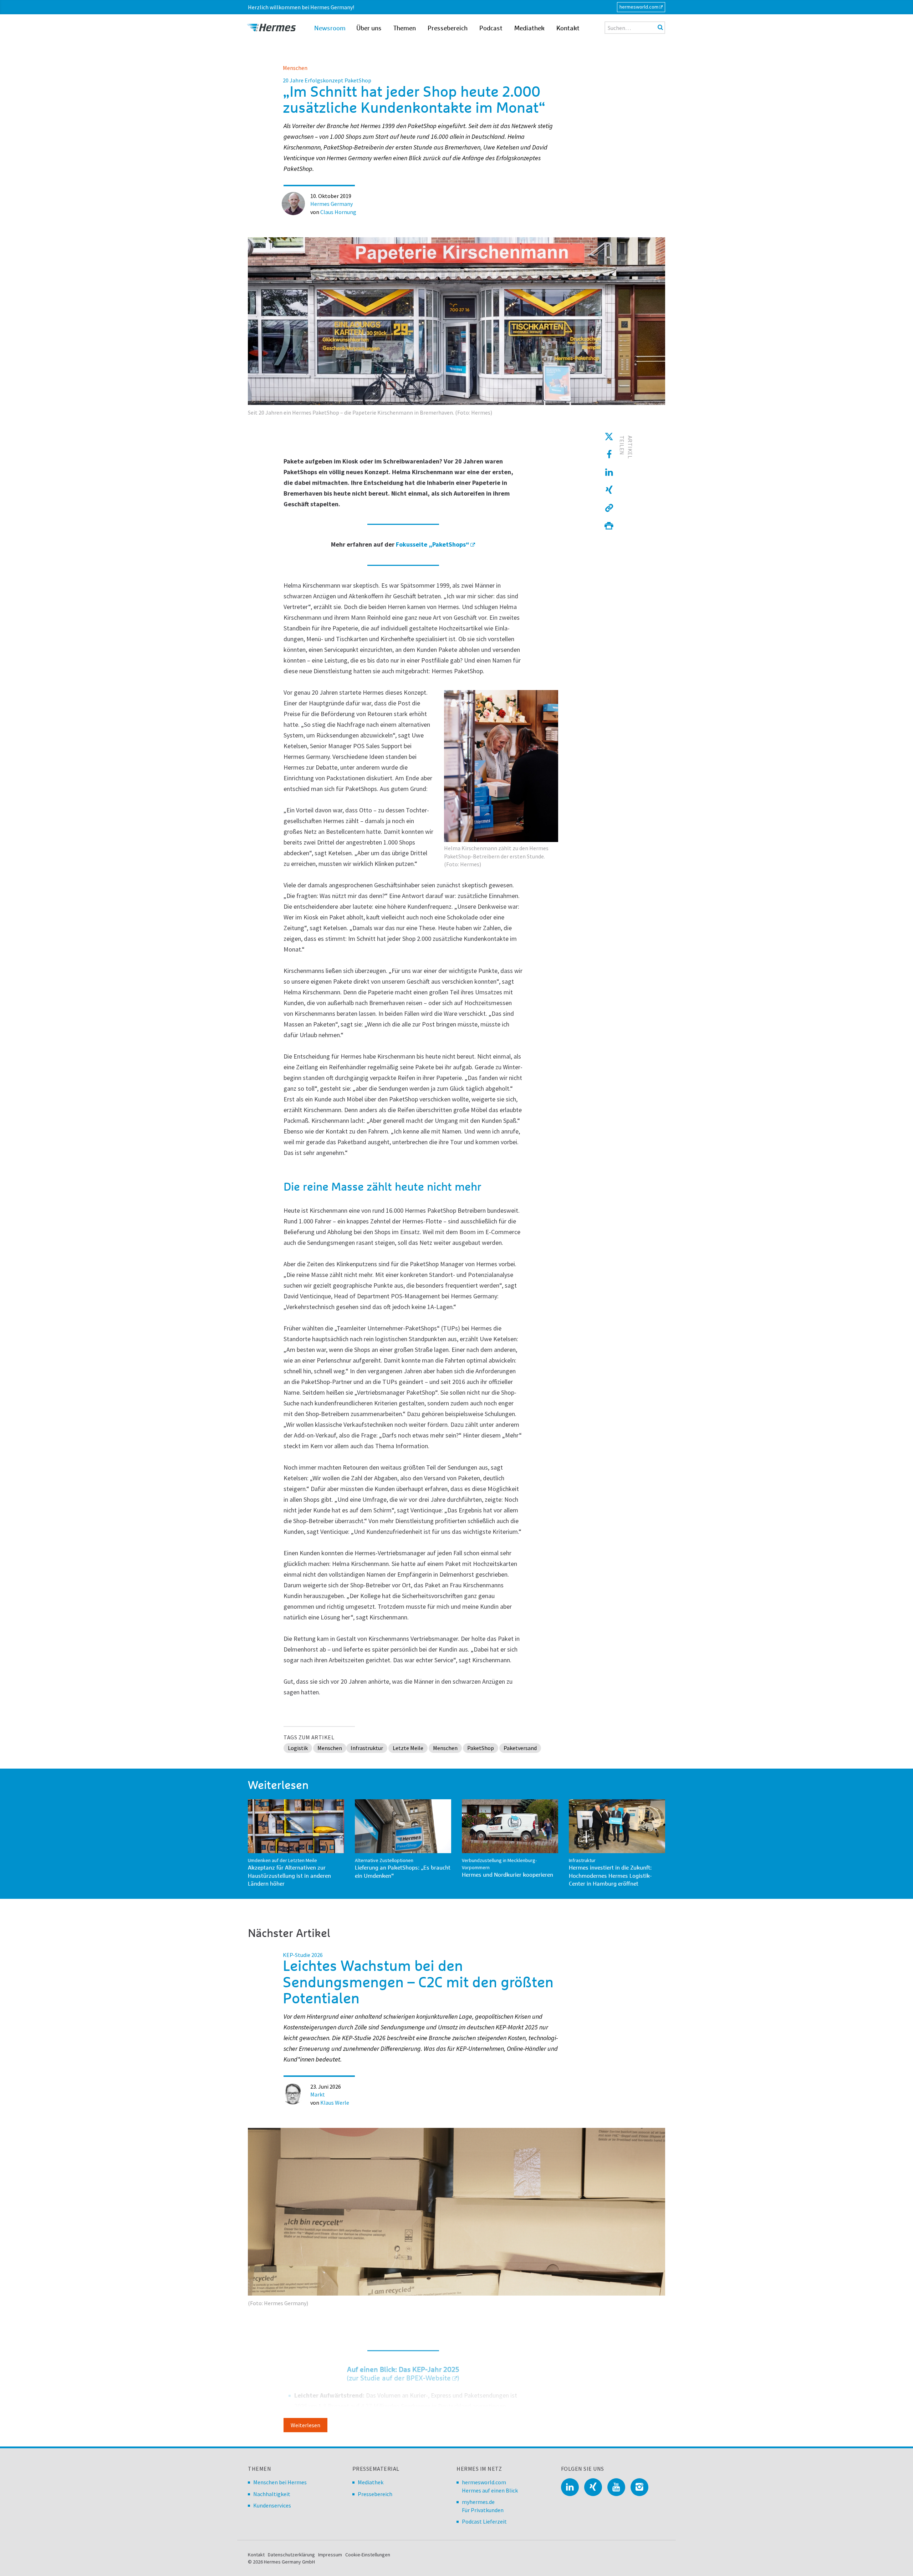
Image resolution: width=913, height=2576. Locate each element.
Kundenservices (272, 2505)
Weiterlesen (305, 2425)
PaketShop (481, 1748)
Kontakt (568, 29)
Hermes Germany (331, 204)
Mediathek (529, 29)
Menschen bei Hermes (280, 2482)
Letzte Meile (408, 1748)
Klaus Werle (335, 2103)
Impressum (330, 2555)
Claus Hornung (338, 212)
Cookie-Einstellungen (368, 2555)
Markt (318, 2094)
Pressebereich (448, 29)
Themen (405, 29)
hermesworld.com (639, 7)
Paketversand (520, 1748)
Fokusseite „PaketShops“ (433, 544)
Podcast (491, 29)
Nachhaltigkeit (272, 2494)
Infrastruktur (367, 1748)
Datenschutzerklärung (291, 2555)
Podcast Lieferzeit (484, 2521)
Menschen (295, 68)
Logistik (298, 1748)
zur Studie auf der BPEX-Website (400, 2378)
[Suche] (660, 27)
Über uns (369, 29)
